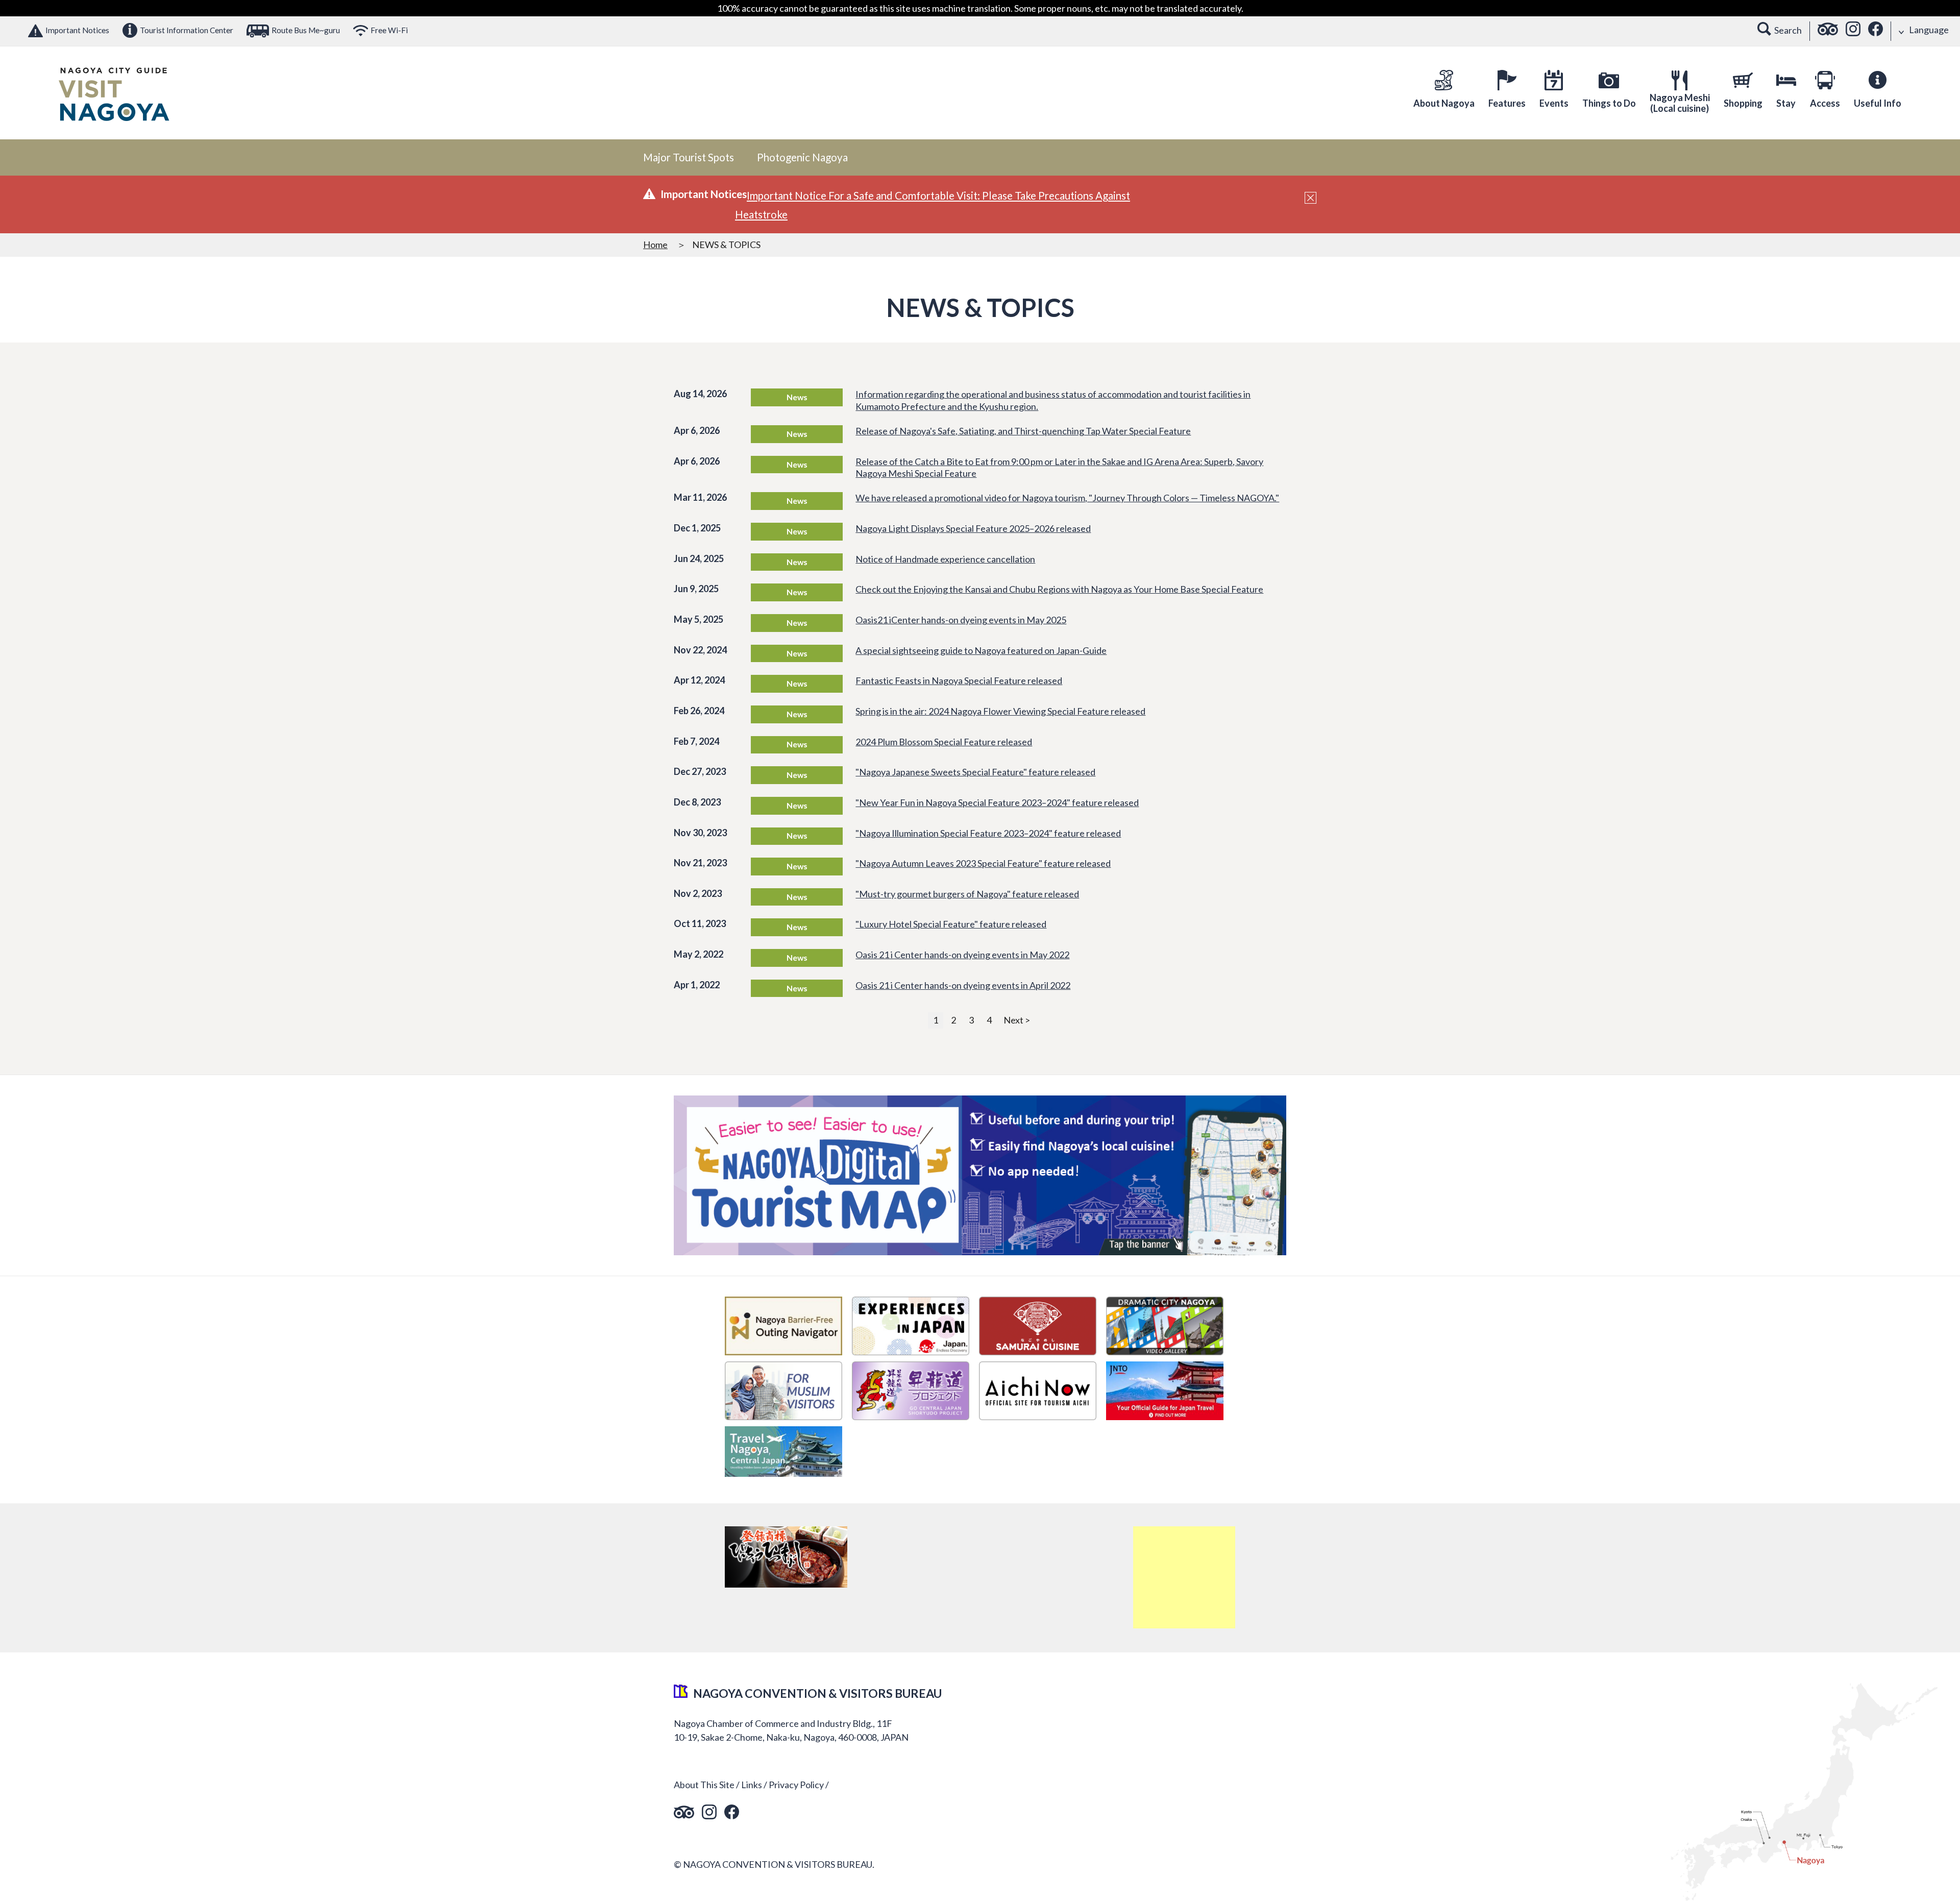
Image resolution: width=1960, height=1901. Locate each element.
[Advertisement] (1184, 1577)
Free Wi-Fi (389, 30)
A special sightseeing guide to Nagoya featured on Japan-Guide (981, 650)
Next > (1017, 1020)
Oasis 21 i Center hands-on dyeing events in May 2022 (962, 955)
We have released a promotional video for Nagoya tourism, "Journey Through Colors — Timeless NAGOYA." (1067, 498)
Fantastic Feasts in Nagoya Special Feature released (959, 680)
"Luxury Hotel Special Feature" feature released (951, 924)
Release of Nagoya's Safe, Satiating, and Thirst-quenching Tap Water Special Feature (1023, 431)
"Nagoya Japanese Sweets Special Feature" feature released (975, 772)
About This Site (704, 1785)
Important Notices (77, 30)
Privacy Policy (796, 1785)
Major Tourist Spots (689, 157)
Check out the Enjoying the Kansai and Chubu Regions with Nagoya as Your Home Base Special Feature (1059, 589)
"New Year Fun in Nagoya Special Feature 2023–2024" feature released (997, 802)
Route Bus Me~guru (306, 30)
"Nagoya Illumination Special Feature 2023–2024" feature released (988, 833)
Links (752, 1785)
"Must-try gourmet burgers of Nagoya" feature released (967, 894)
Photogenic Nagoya (802, 157)
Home (655, 245)
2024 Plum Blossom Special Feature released (944, 742)
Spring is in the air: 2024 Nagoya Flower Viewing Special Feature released (1000, 711)
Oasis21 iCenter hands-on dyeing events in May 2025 (961, 620)
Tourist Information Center (187, 30)
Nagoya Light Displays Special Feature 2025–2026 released (973, 528)
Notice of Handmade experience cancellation (945, 559)
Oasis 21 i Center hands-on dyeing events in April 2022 (963, 985)
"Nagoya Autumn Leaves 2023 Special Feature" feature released (983, 863)
